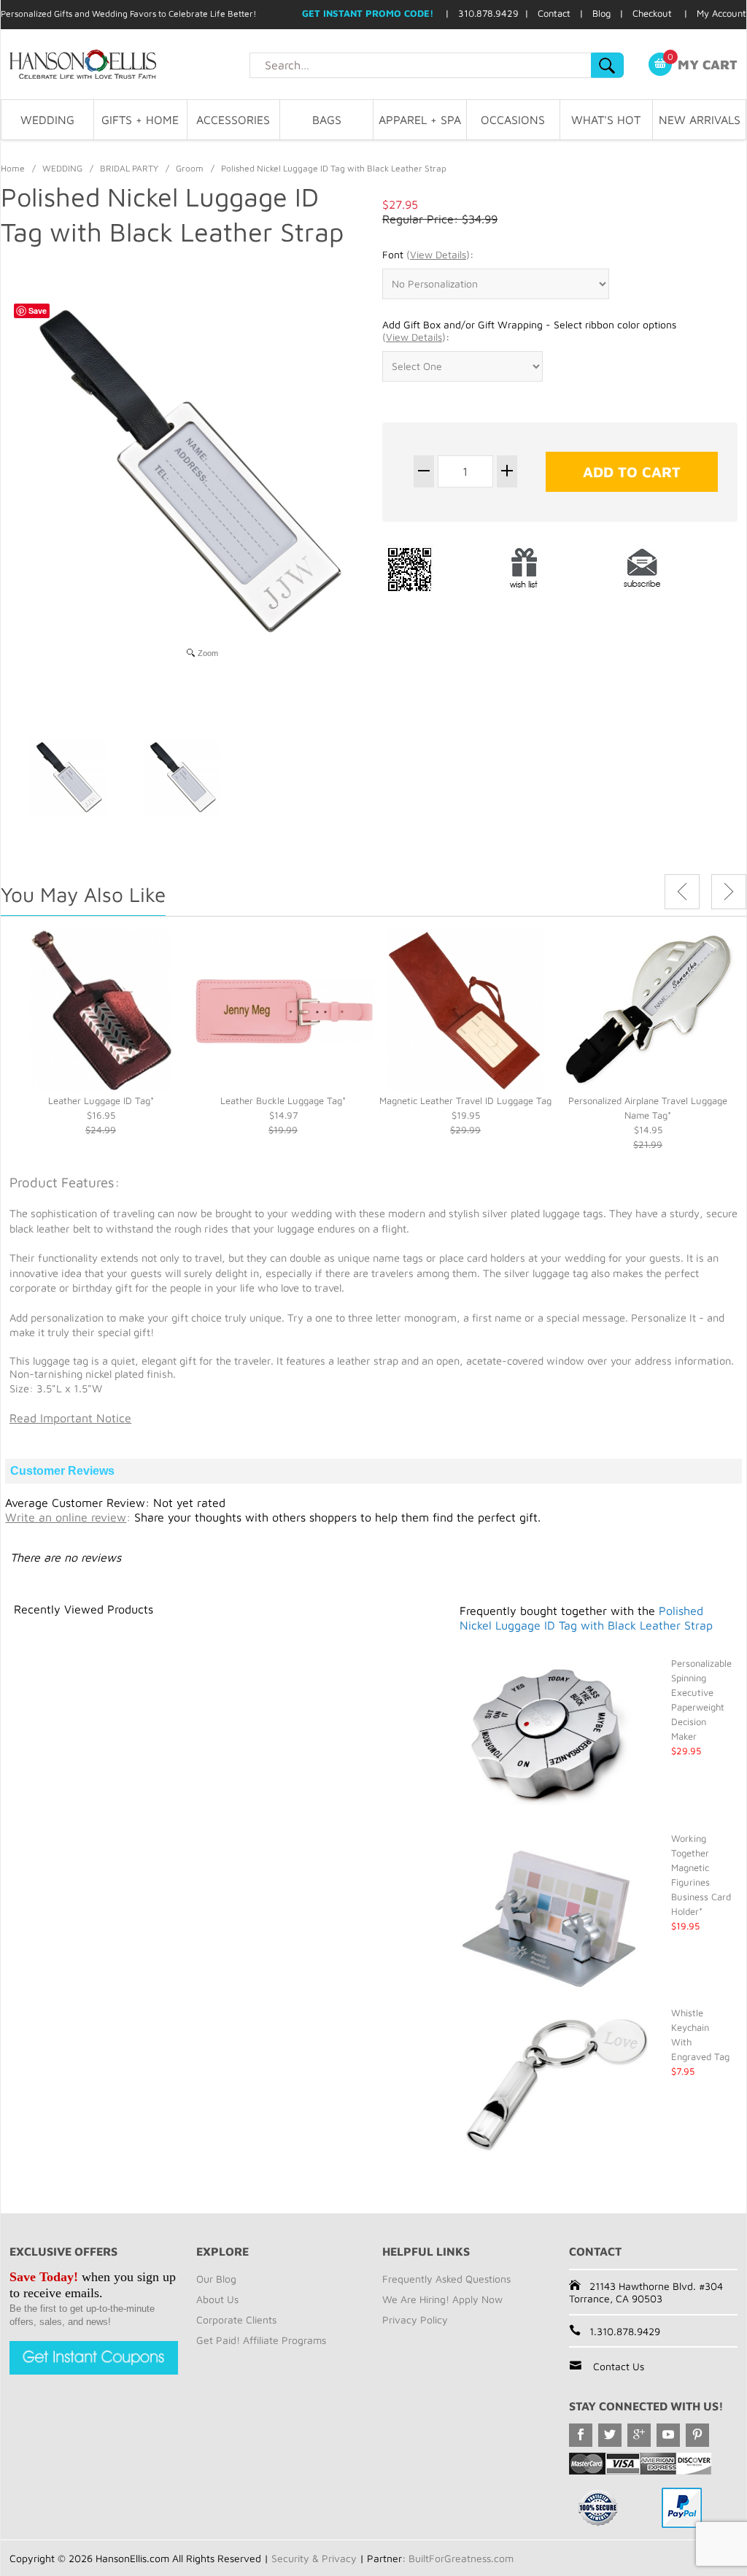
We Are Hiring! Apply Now (442, 2299)
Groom (190, 168)
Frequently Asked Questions (446, 2279)
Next (729, 892)
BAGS (327, 120)
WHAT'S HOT (606, 120)
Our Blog (216, 2279)
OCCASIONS (513, 120)
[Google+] (639, 2435)
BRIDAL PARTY (129, 168)
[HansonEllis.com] (125, 64)
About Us (217, 2299)
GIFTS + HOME (140, 120)
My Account (721, 13)
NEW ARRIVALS (700, 120)
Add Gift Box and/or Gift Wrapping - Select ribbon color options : (529, 331)
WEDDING (47, 120)
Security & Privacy (314, 2558)
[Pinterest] (697, 2435)
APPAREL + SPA (420, 120)
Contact (554, 13)
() (438, 254)
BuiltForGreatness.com (461, 2558)
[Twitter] (610, 2435)
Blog (601, 13)
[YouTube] (668, 2435)
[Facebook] (581, 2435)
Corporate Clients (236, 2319)
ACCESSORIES (233, 120)
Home (13, 168)
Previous (682, 892)
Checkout (652, 13)
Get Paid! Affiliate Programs (261, 2340)
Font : (428, 254)
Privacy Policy (415, 2319)
